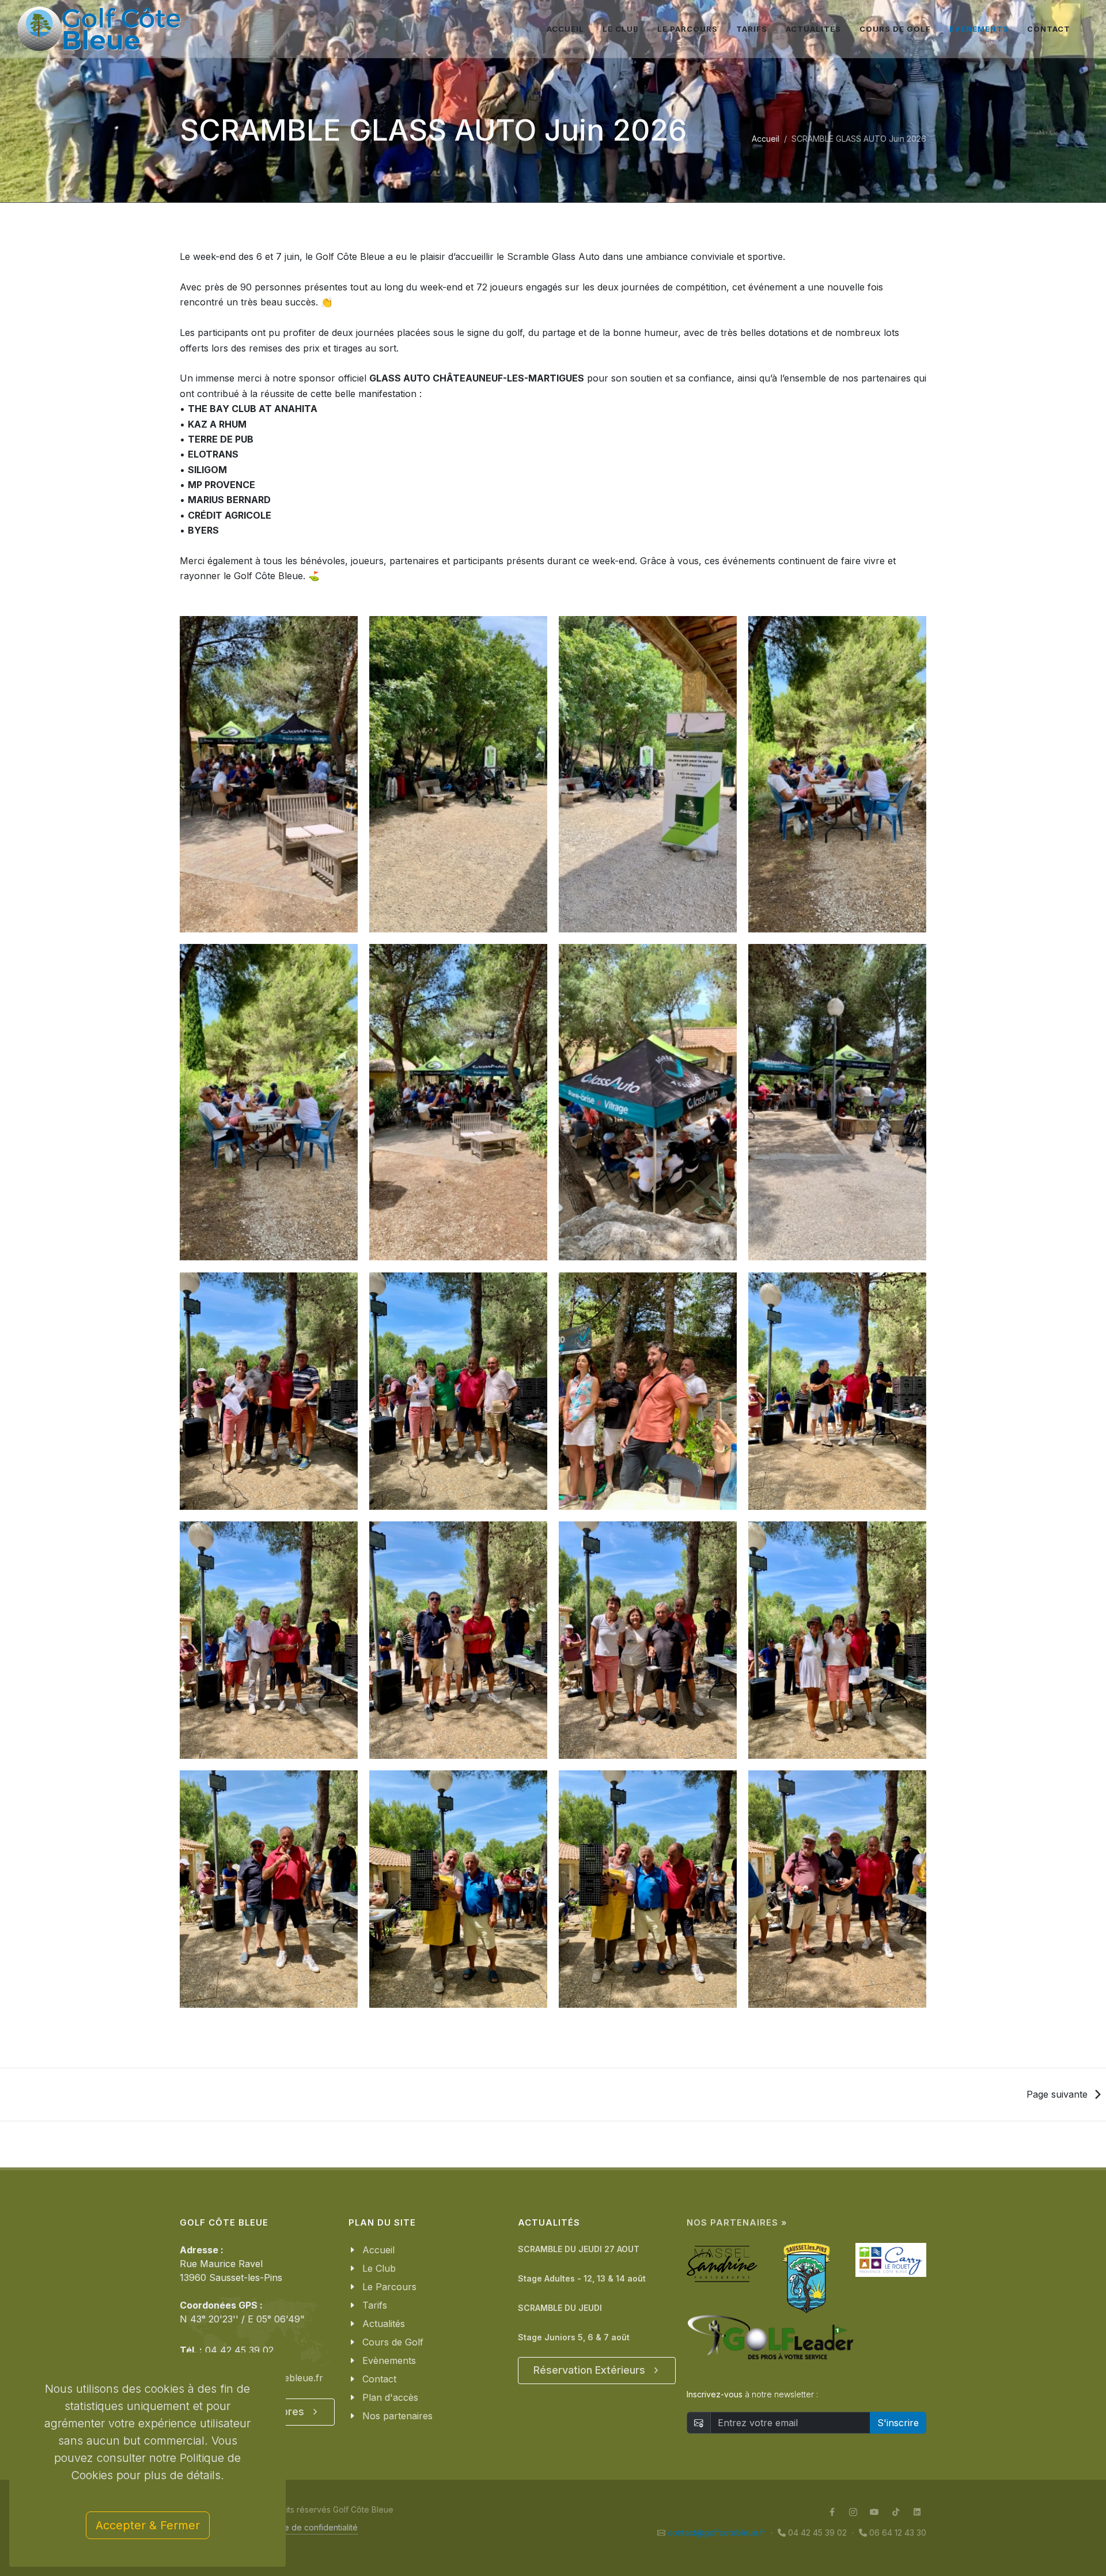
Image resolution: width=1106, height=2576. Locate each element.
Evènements (389, 2360)
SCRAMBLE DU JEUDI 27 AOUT (579, 2249)
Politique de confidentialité (307, 2527)
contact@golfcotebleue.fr (717, 2532)
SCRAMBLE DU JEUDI (560, 2308)
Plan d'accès (390, 2397)
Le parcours (688, 29)
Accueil (766, 139)
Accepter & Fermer (148, 2525)
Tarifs (375, 2305)
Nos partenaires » (737, 2223)
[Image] (269, 775)
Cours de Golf (393, 2342)
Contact (379, 2379)
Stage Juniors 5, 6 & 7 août (574, 2337)
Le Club (379, 2268)
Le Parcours (389, 2287)
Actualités (384, 2324)
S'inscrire (898, 2423)
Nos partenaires (397, 2416)
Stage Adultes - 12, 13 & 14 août (582, 2278)
